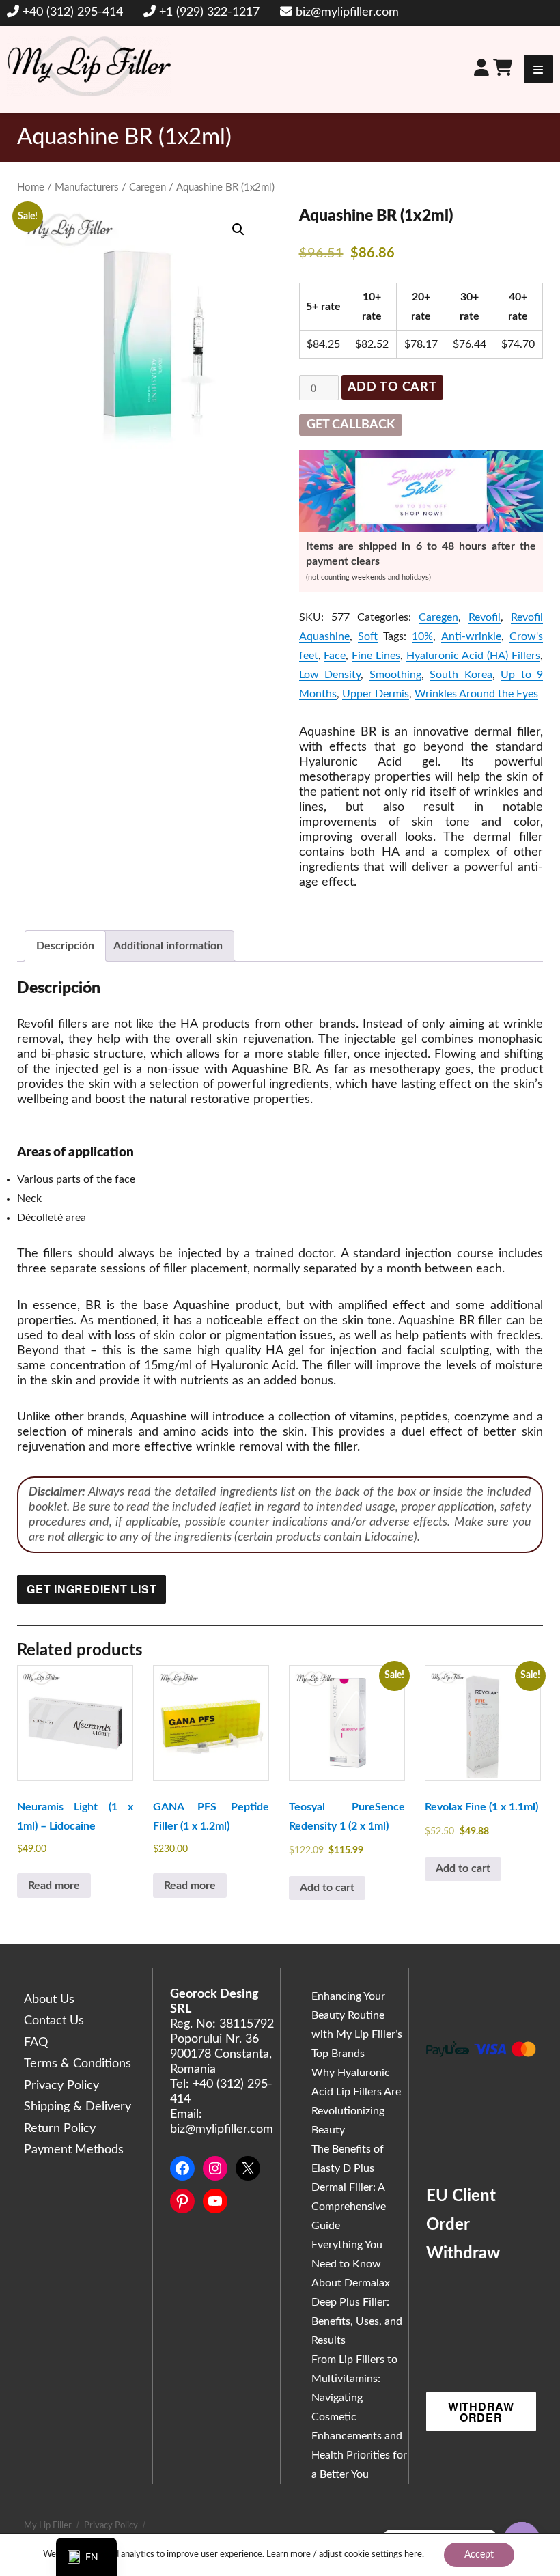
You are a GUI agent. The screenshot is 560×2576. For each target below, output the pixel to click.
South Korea (461, 675)
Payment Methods (74, 2150)
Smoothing (395, 675)
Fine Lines (376, 656)
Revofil (485, 617)
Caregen (148, 187)
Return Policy (60, 2129)
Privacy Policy (61, 2086)
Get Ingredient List (92, 1589)
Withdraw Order (481, 2412)
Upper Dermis (376, 694)
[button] (238, 229)
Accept (479, 2555)
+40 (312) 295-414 (73, 12)
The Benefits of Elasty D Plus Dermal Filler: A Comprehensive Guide (349, 2187)
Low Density (330, 675)
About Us (49, 2000)
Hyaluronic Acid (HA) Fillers (473, 656)
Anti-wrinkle (471, 636)
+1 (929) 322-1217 (209, 12)
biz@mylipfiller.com (347, 12)
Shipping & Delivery (78, 2107)
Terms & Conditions (78, 2064)
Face (335, 656)
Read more (54, 1886)
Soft (368, 636)
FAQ (36, 2043)
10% (422, 636)
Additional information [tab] (168, 946)
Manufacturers (87, 187)
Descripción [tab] (65, 946)
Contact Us (54, 2021)
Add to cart (392, 387)
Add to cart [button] (327, 1888)
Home (31, 187)
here (413, 2554)
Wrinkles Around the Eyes (476, 694)
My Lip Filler (48, 2526)
